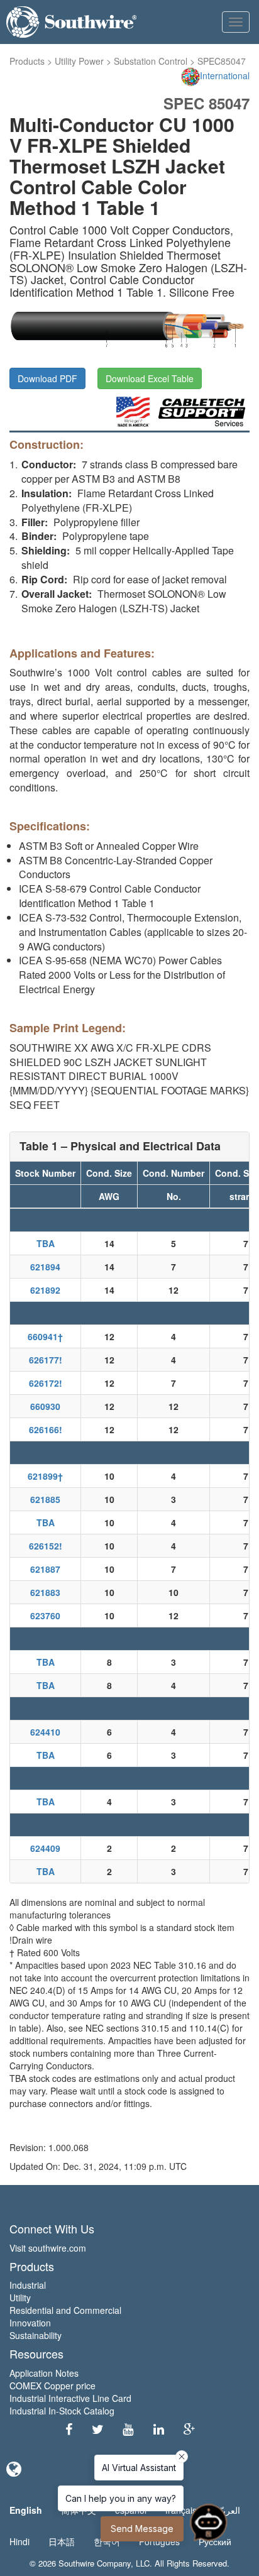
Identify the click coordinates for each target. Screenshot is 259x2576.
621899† (45, 1476)
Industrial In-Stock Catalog (62, 2411)
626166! (46, 1429)
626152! (46, 1546)
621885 (45, 1499)
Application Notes (44, 2373)
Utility (20, 2298)
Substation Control (151, 61)
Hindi (19, 2541)
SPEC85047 (222, 61)
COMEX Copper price (52, 2386)
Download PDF (47, 378)
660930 (45, 1406)
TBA (46, 1243)
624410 (45, 1732)
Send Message (142, 2529)
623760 (45, 1616)
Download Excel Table (150, 378)
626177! (46, 1360)
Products (27, 61)
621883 (45, 1592)
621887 (45, 1569)
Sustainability (36, 2335)
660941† (45, 1336)
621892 (45, 1290)
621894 (45, 1267)
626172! (46, 1383)
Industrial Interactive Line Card (70, 2398)
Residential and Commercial (65, 2310)
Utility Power (79, 61)
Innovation (30, 2323)
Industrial (28, 2285)
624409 (45, 1848)
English (26, 2510)
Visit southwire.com (48, 2248)
